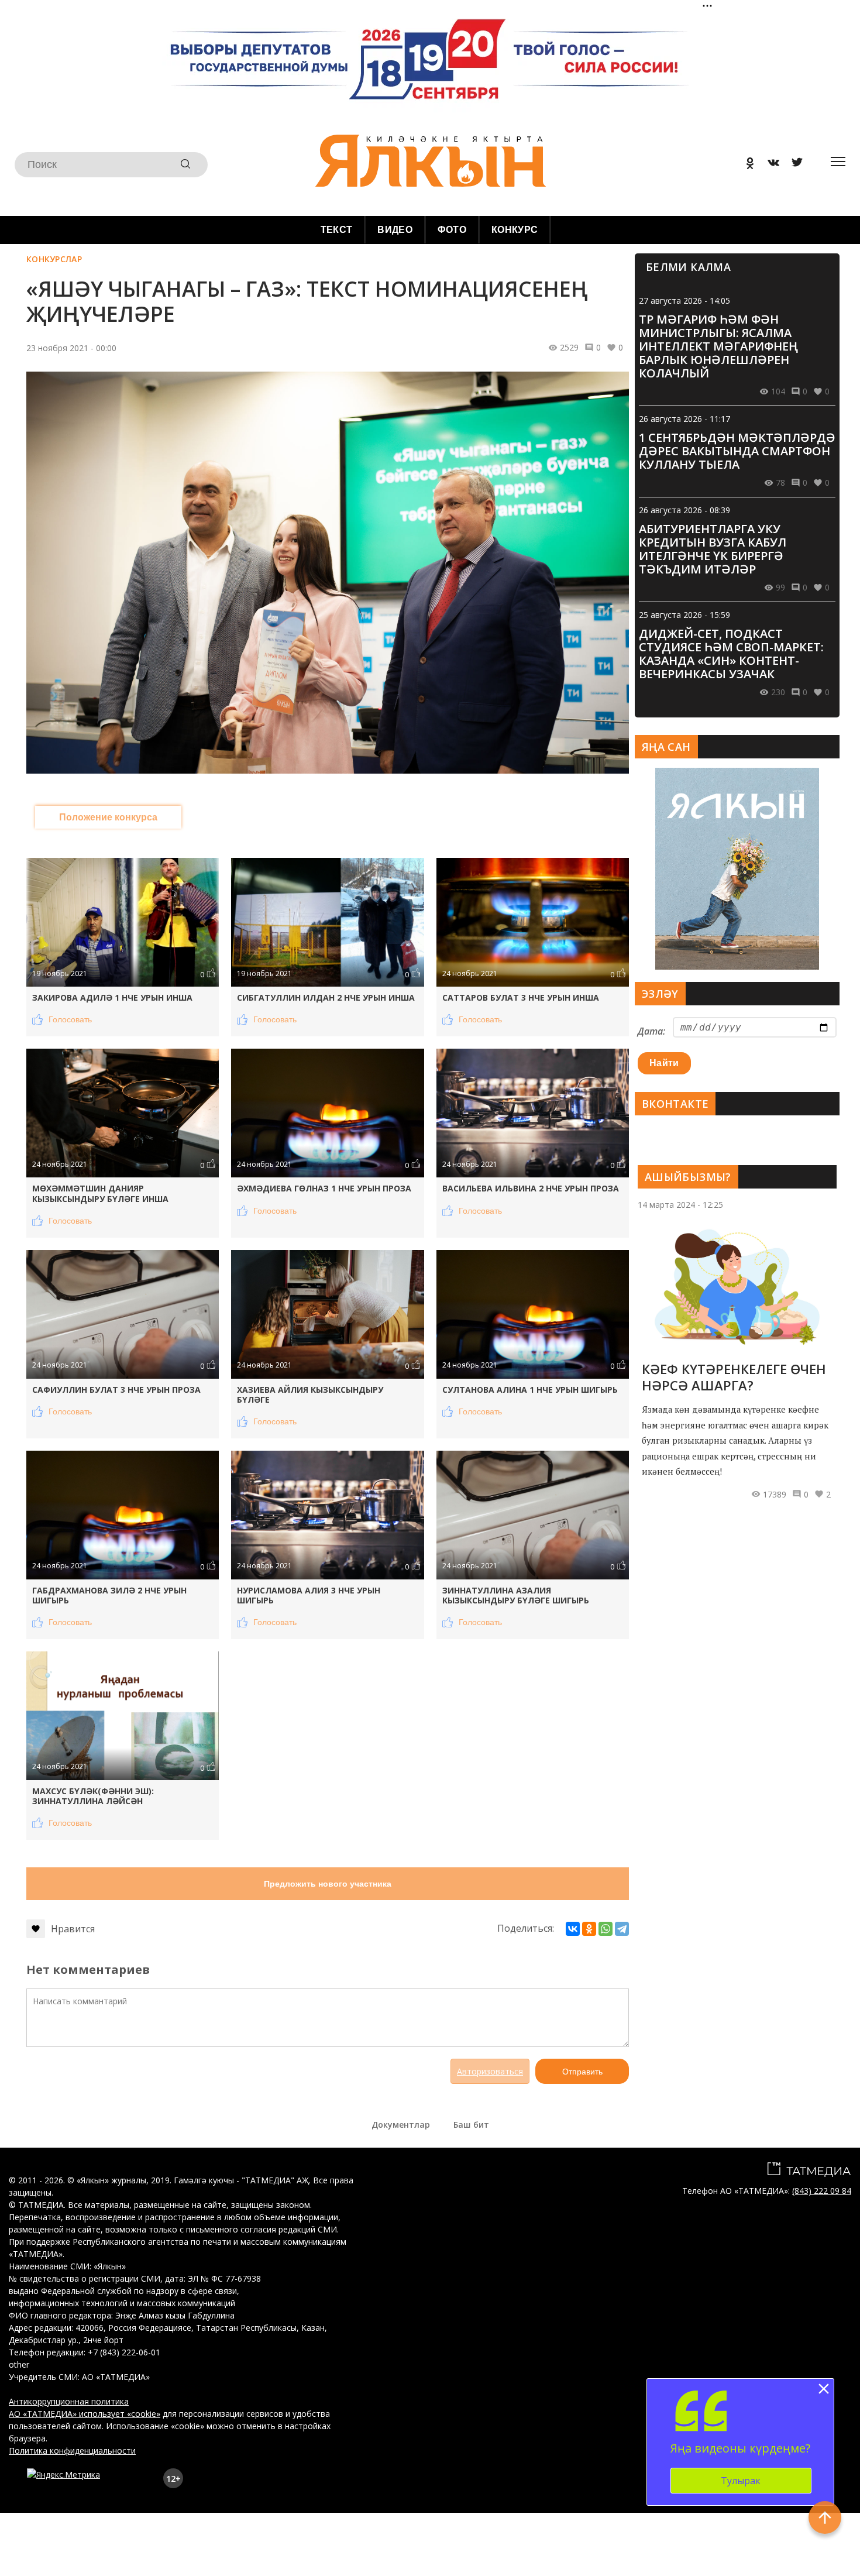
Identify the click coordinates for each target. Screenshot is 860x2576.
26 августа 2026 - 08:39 (684, 510)
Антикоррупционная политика (69, 2401)
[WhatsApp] (606, 1929)
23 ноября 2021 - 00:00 (71, 348)
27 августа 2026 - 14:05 (684, 300)
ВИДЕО (395, 230)
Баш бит (471, 2125)
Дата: (651, 1031)
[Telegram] (622, 1929)
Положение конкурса (108, 817)
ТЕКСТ (337, 230)
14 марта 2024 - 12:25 (680, 1205)
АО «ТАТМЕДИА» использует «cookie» (85, 2414)
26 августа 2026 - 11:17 (684, 419)
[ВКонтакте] (573, 1929)
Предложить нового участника (328, 1884)
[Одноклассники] (589, 1929)
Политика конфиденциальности (72, 2450)
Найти (664, 1063)
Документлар (401, 2125)
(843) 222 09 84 (822, 2191)
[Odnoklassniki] (746, 165)
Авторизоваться (490, 2071)
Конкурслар (54, 259)
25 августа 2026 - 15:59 (684, 615)
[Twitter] (793, 165)
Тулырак (741, 2481)
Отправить (582, 2072)
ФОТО (452, 230)
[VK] (769, 165)
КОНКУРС (515, 230)
